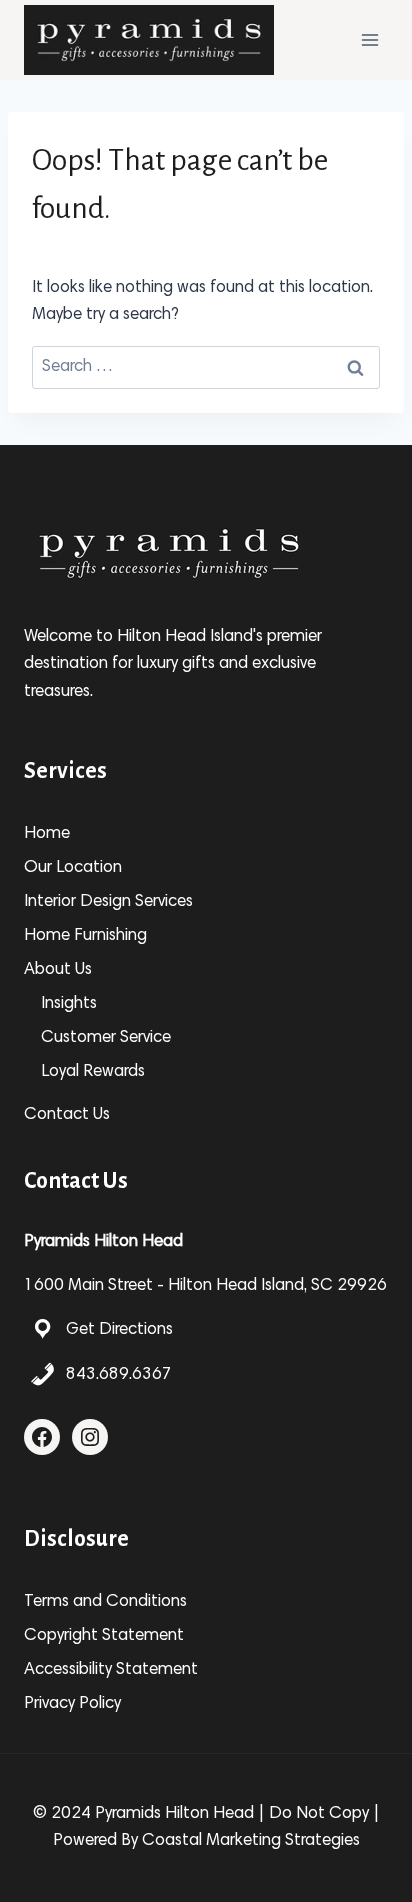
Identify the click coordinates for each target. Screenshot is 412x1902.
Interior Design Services (108, 902)
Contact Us (67, 1115)
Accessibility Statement (111, 1670)
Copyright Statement (104, 1636)
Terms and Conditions (105, 1602)
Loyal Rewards (93, 1072)
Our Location (73, 868)
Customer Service (106, 1038)
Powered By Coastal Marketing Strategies (206, 1841)
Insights (69, 1004)
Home (47, 834)
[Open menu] (369, 39)
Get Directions (119, 1330)
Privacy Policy (72, 1704)
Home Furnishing (85, 936)
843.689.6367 (119, 1375)
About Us (58, 970)
